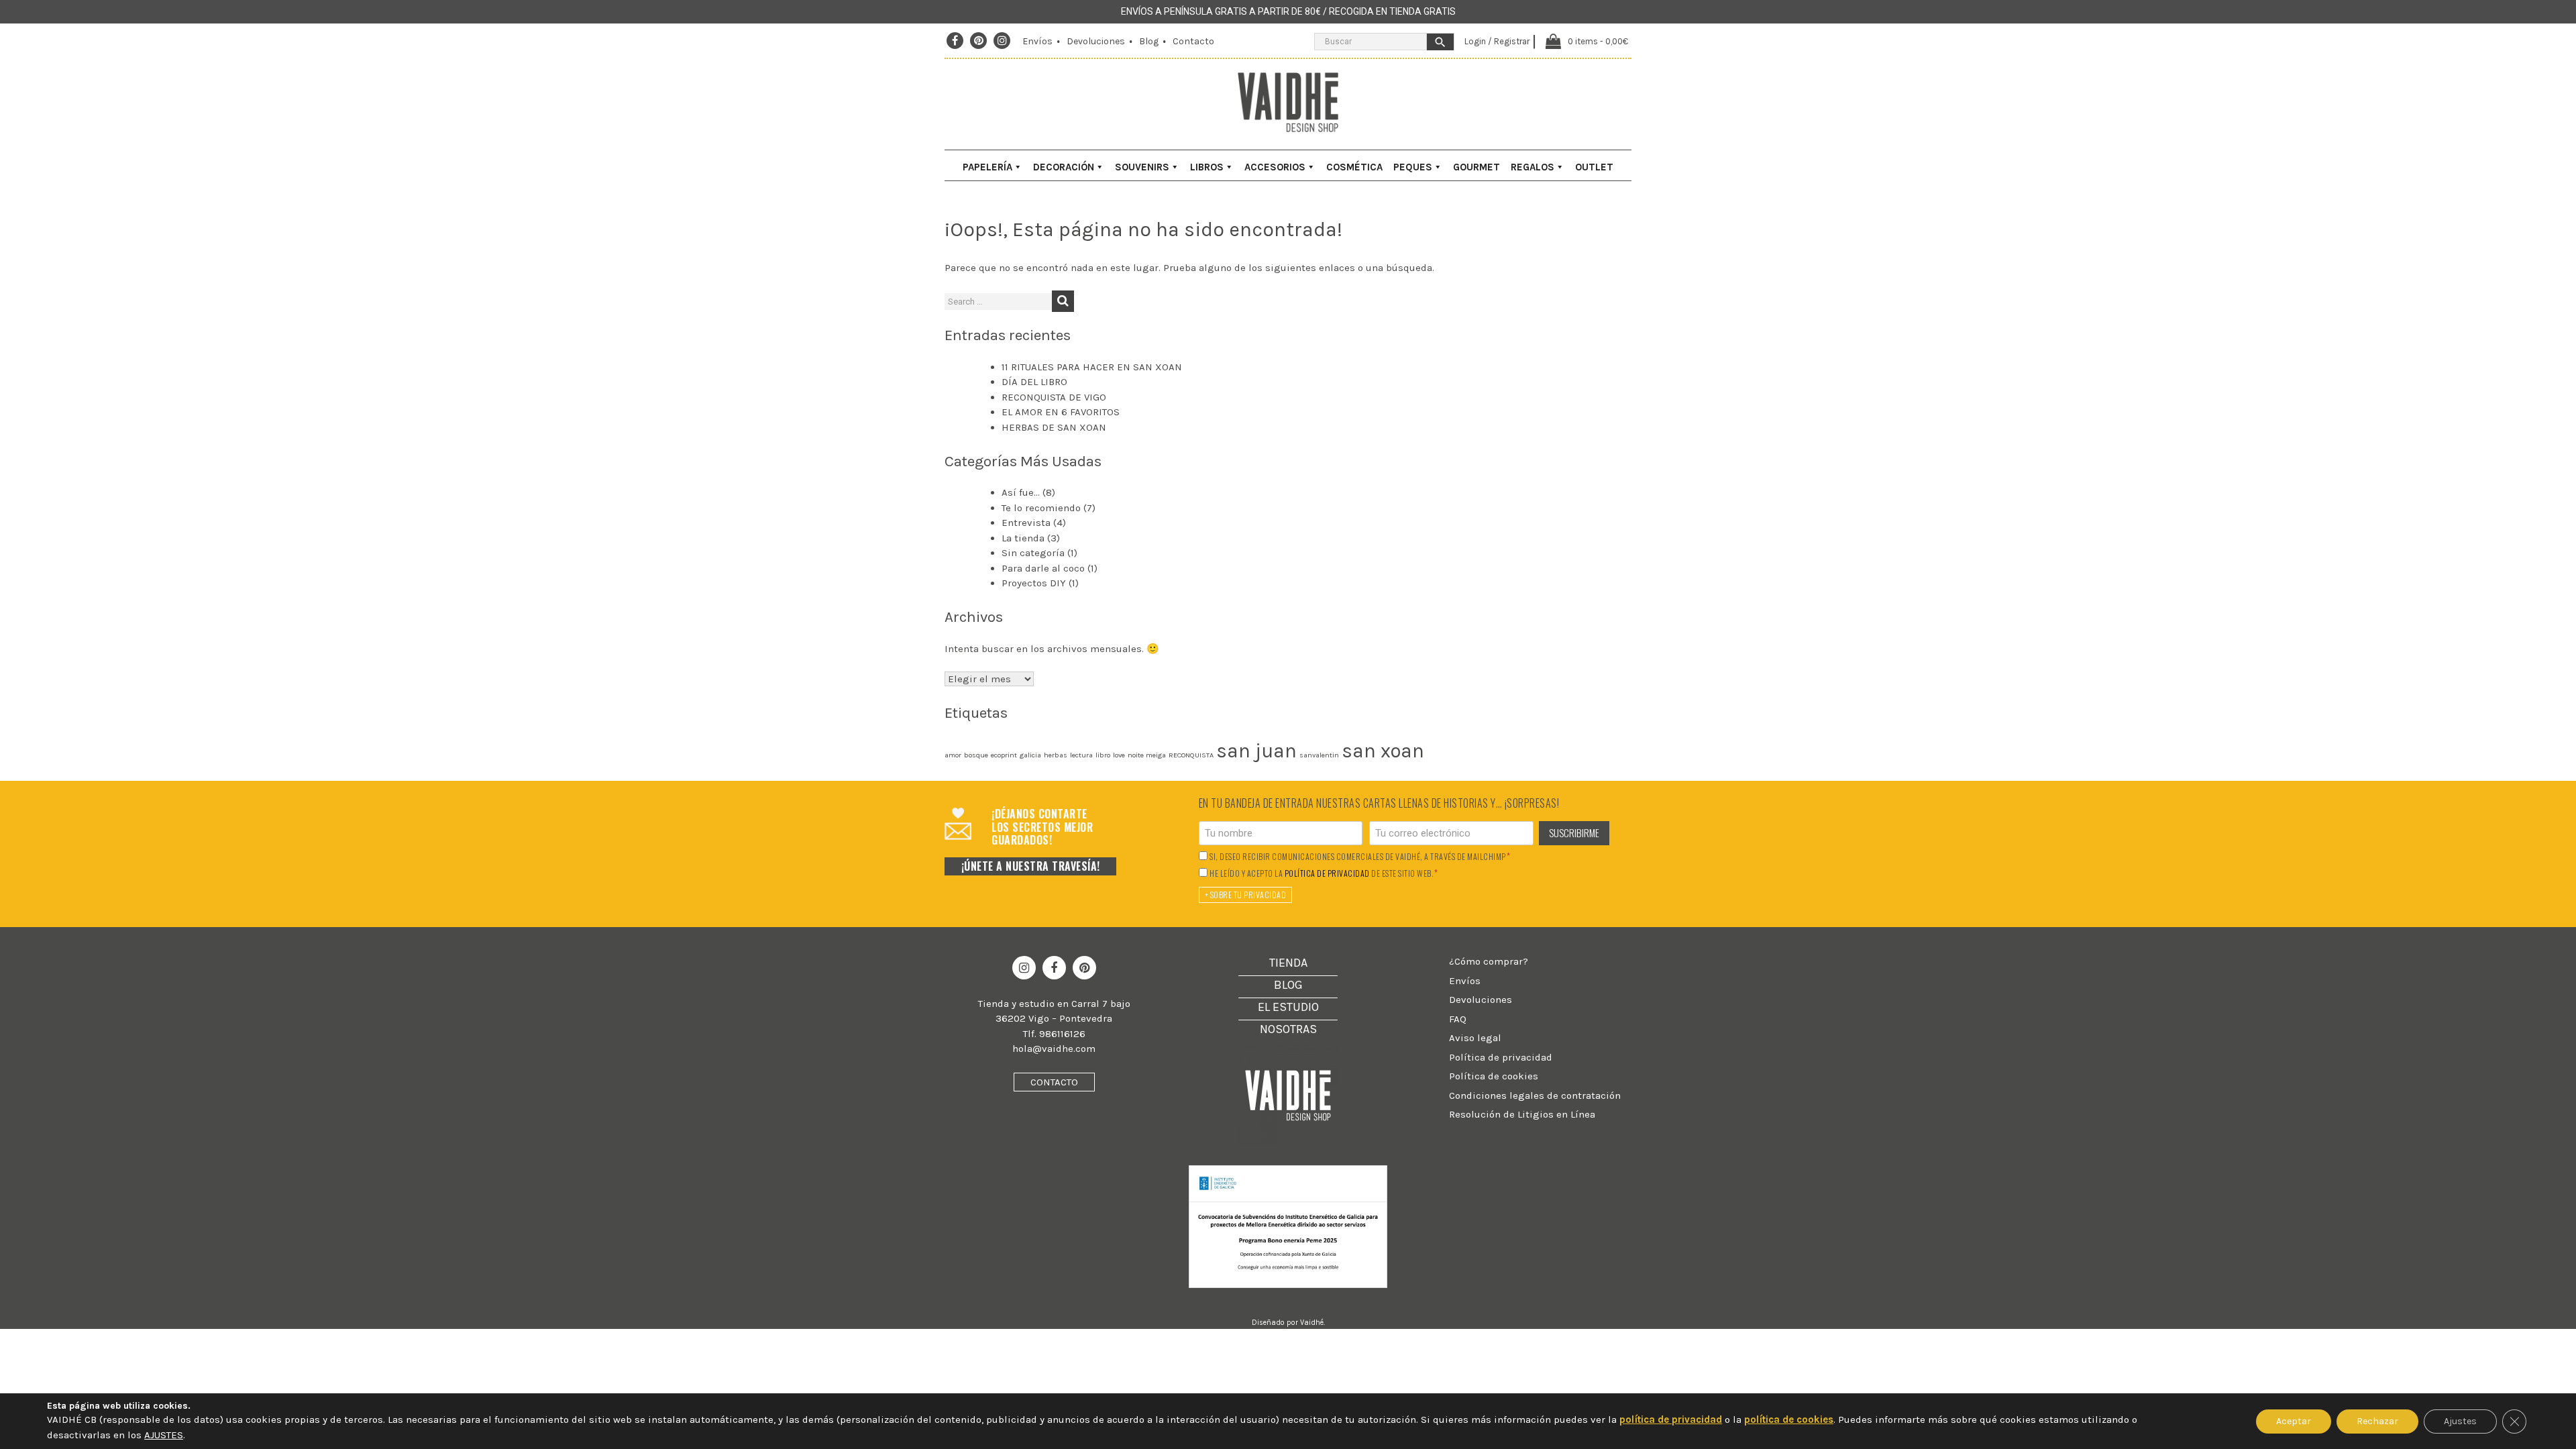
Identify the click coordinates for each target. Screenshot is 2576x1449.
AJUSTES (164, 1435)
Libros (1207, 167)
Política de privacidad (1501, 1057)
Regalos (1533, 167)
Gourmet (1477, 167)
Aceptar (2294, 1421)
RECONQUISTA (1191, 755)
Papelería (987, 167)
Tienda (1288, 963)
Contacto (1193, 41)
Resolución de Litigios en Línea (1522, 1114)
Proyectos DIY (1034, 583)
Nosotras (1288, 1029)
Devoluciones (1096, 41)
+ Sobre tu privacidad (1246, 895)
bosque (976, 755)
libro (1103, 755)
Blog (1149, 41)
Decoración (1064, 167)
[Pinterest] (979, 41)
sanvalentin (1319, 755)
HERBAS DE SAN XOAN (1054, 427)
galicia (1030, 755)
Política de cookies (1494, 1076)
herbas (1056, 755)
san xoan (1383, 751)
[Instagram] (1002, 41)
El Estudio (1288, 1007)
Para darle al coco (1043, 568)
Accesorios (1275, 167)
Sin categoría (1033, 553)
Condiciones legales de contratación (1535, 1095)
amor (953, 755)
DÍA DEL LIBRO (1034, 382)
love (1119, 755)
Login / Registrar (1497, 41)
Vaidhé (1312, 1323)
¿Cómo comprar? (1489, 961)
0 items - (1598, 41)
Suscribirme (1574, 833)
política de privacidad (1327, 873)
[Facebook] (955, 41)
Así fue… (1021, 492)
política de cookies (1789, 1419)
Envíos (1037, 41)
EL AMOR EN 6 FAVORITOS (1061, 412)
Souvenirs (1142, 167)
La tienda (1023, 538)
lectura (1081, 755)
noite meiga (1147, 755)
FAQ (1458, 1019)
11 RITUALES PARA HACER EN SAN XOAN (1092, 367)
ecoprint (1004, 755)
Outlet (1594, 167)
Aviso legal (1475, 1038)
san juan (1256, 751)
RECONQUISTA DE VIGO (1054, 397)
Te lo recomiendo (1041, 508)
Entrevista (1026, 523)
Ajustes (2460, 1421)
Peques (1413, 167)
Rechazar (2377, 1421)
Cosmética (1354, 167)
